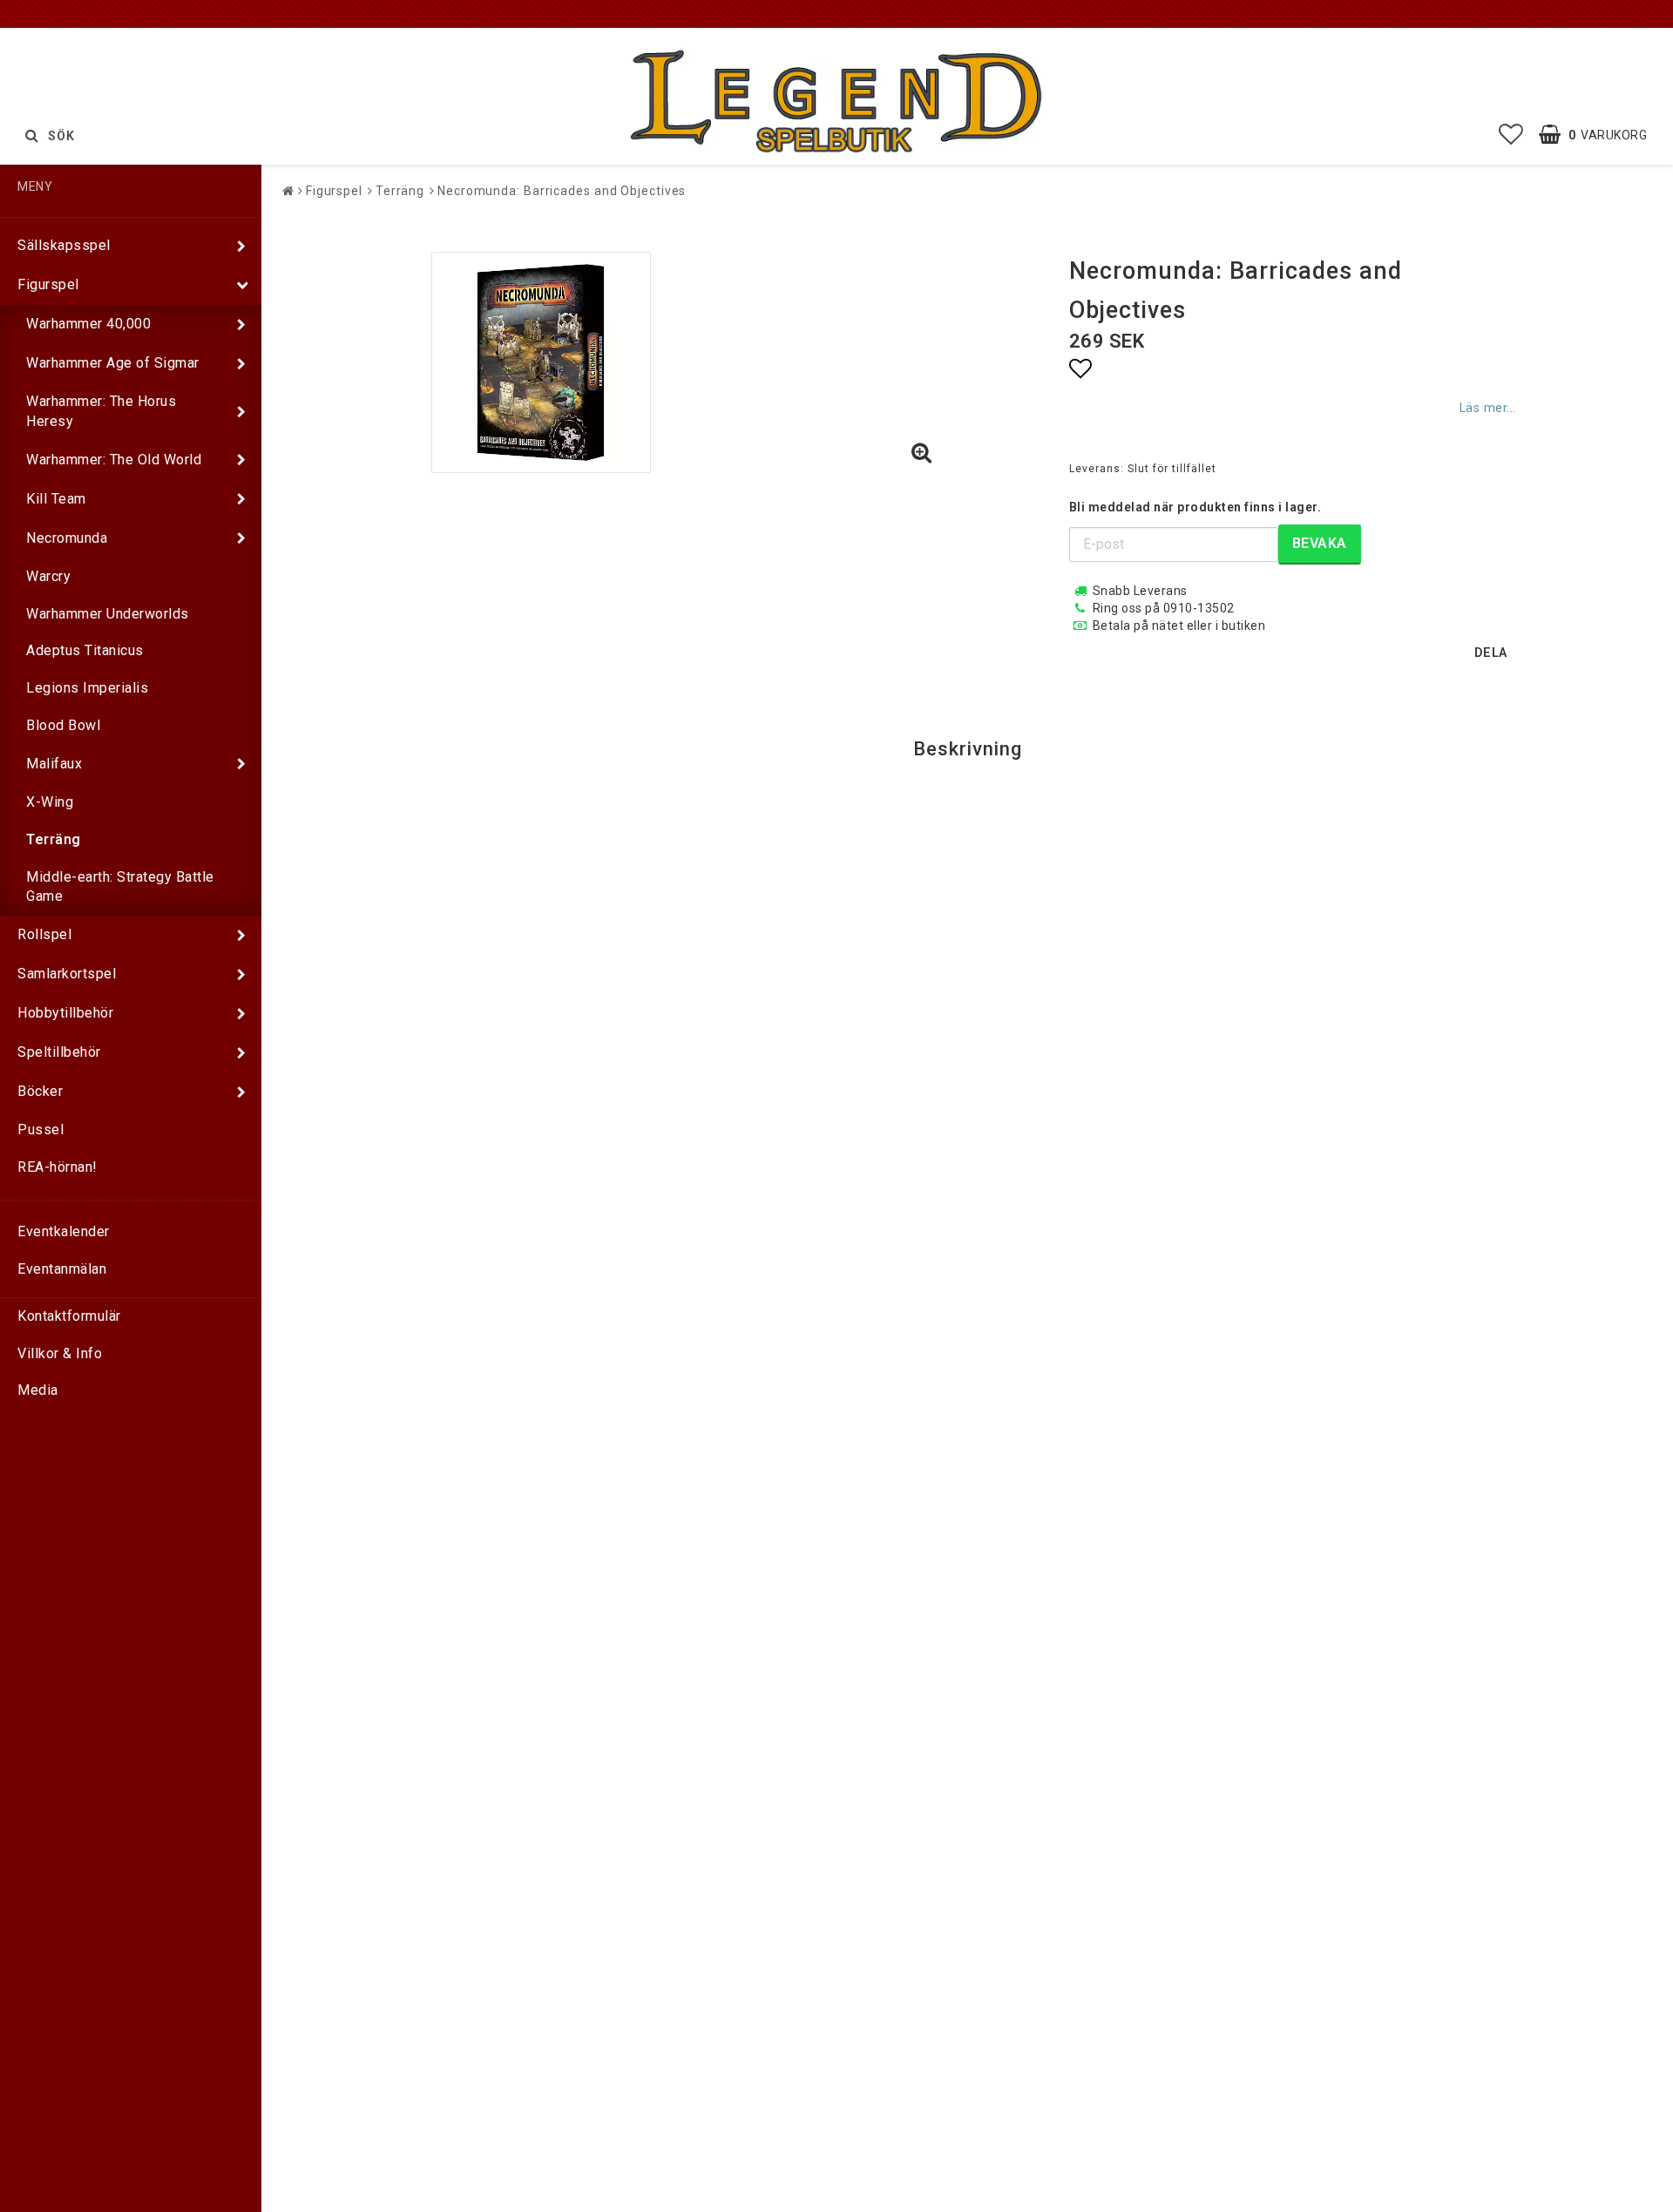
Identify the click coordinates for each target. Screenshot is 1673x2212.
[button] (1511, 135)
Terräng (54, 839)
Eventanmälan (62, 1269)
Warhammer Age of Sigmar (113, 363)
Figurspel (48, 284)
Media (38, 1390)
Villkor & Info (60, 1353)
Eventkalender (64, 1231)
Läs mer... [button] (1488, 408)
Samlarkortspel (67, 974)
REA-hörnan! (58, 1167)
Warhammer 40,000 (88, 324)
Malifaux (54, 764)
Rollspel (44, 934)
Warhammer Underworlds (108, 614)
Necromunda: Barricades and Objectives (562, 191)
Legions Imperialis (87, 688)
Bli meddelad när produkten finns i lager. (1195, 507)
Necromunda (67, 538)
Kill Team (56, 499)
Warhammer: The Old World (114, 460)
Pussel (41, 1130)
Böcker (40, 1091)
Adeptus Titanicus (85, 650)
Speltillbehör (59, 1052)
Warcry (48, 576)
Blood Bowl (63, 725)
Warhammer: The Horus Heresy (101, 411)
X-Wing (50, 802)
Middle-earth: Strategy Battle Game (120, 887)
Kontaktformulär (69, 1316)
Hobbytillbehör (65, 1013)
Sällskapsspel (64, 245)
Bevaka (1320, 543)
